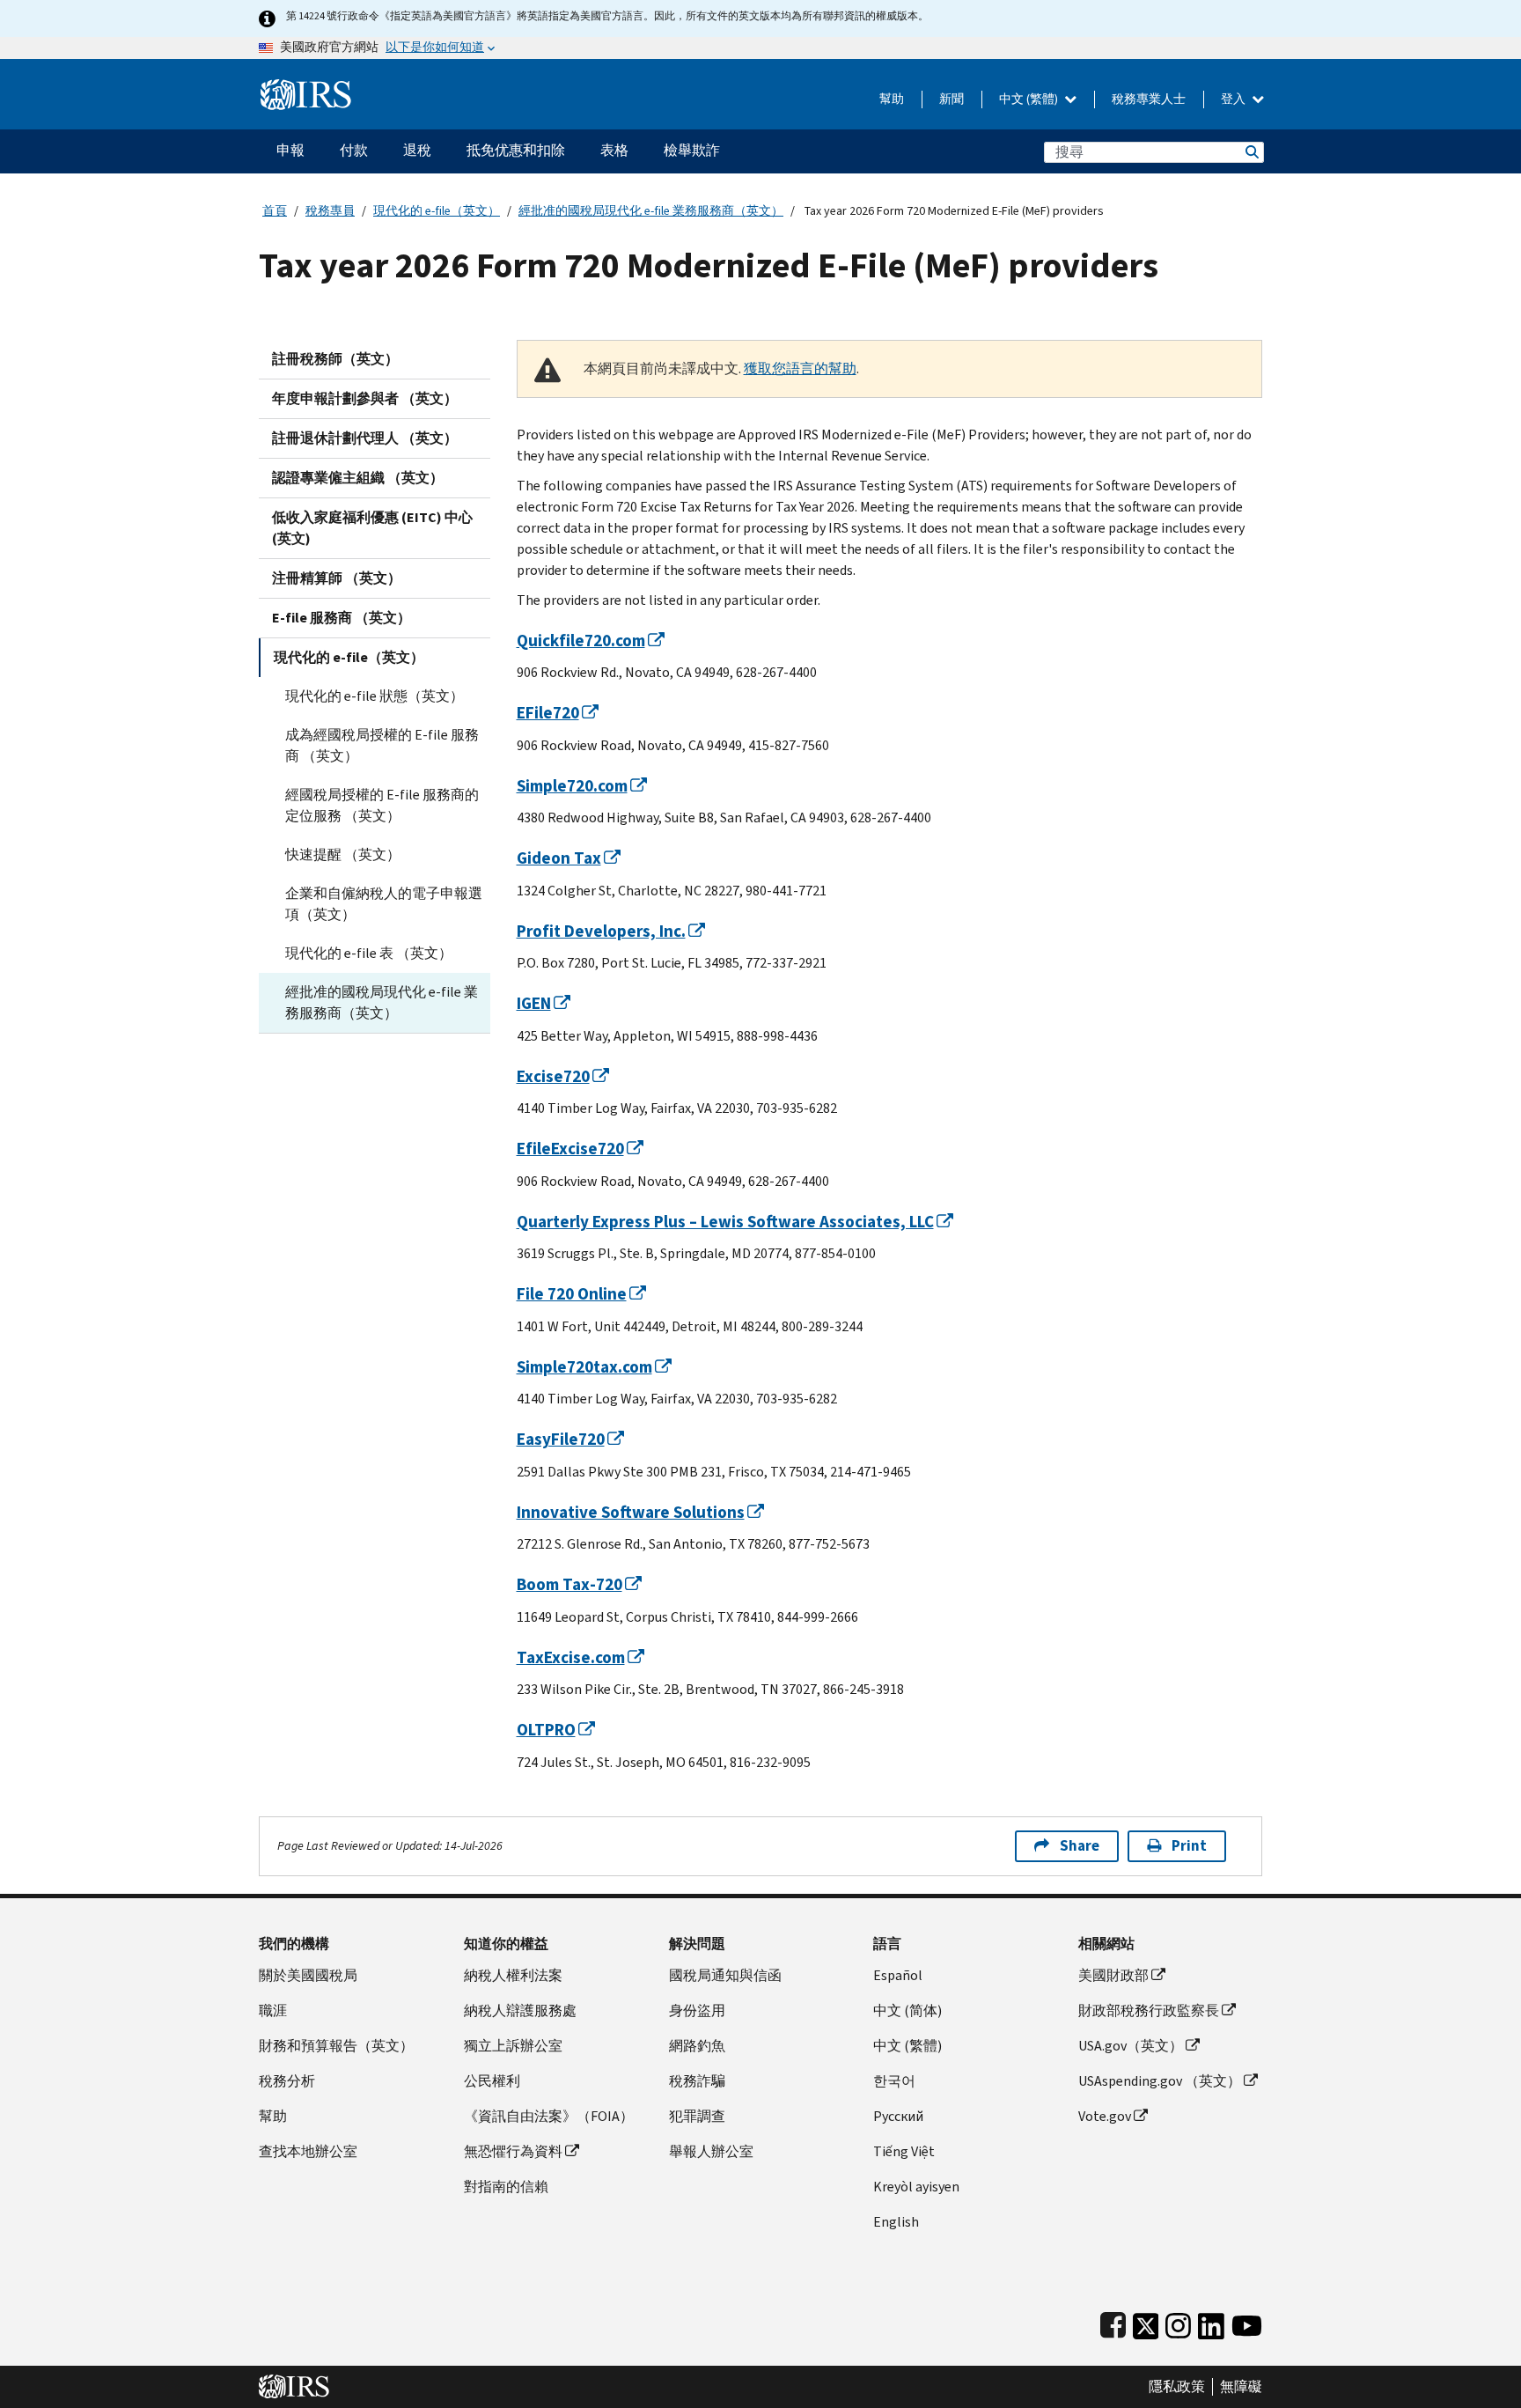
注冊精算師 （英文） (337, 578)
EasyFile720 (561, 1439)
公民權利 (492, 2081)
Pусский (898, 2116)
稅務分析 (287, 2081)
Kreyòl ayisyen (916, 2187)
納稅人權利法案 (513, 1975)
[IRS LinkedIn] (1211, 2322)
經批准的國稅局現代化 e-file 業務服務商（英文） (651, 211)
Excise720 (553, 1076)
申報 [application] (290, 150)
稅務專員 (330, 211)
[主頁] (306, 88)
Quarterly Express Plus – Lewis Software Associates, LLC (725, 1222)
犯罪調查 (697, 2116)
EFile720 (548, 713)
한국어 (894, 2081)
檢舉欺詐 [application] (692, 150)
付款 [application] (354, 150)
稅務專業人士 (1149, 99)
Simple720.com (572, 786)
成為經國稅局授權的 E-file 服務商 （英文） (382, 745)
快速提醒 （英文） (343, 854)
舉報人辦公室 (711, 2151)
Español (898, 1975)
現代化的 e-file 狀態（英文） (375, 696)
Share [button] (1080, 1846)
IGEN (534, 1003)
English (896, 2222)
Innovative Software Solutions (631, 1512)
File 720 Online (572, 1294)
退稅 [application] (417, 150)
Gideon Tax (559, 858)
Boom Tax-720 (569, 1584)
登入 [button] (1234, 99)
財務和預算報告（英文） (336, 2046)
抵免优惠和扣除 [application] (516, 150)
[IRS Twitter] (1146, 2322)
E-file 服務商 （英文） (342, 618)
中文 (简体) (907, 2010)
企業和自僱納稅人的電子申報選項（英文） (384, 904)
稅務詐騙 (697, 2081)
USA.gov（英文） (1131, 2046)
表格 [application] (614, 150)
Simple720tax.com (584, 1367)
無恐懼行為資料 (513, 2151)
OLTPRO (546, 1730)
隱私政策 (1177, 2387)
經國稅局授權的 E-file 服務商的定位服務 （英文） (382, 805)
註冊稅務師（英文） (335, 359)
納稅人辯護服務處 (520, 2010)
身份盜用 (697, 2010)
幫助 (892, 99)
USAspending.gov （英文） (1160, 2081)
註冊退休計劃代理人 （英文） (365, 438)
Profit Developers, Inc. (601, 931)
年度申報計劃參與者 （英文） (365, 398)
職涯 (273, 2010)
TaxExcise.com (571, 1657)
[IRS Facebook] (1113, 2322)
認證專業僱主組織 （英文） (358, 478)
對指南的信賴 (506, 2187)
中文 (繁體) (1030, 99)
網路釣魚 (697, 2046)
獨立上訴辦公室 (513, 2046)
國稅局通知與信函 (725, 1975)
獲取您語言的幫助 (800, 368)
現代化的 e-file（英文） (437, 211)
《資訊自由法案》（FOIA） (549, 2116)
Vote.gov (1105, 2116)
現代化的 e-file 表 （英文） (369, 953)
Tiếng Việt (904, 2151)
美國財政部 (1113, 1975)
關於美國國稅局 (308, 1975)
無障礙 (1241, 2387)
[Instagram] (1178, 2322)
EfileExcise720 (570, 1149)
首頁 (275, 211)
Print (1189, 1846)
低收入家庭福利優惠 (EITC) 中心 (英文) (372, 528)
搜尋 (1251, 152)
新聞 (952, 99)
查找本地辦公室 (308, 2151)
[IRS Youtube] (1247, 2322)
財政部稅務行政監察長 (1149, 2010)
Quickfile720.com (581, 641)
